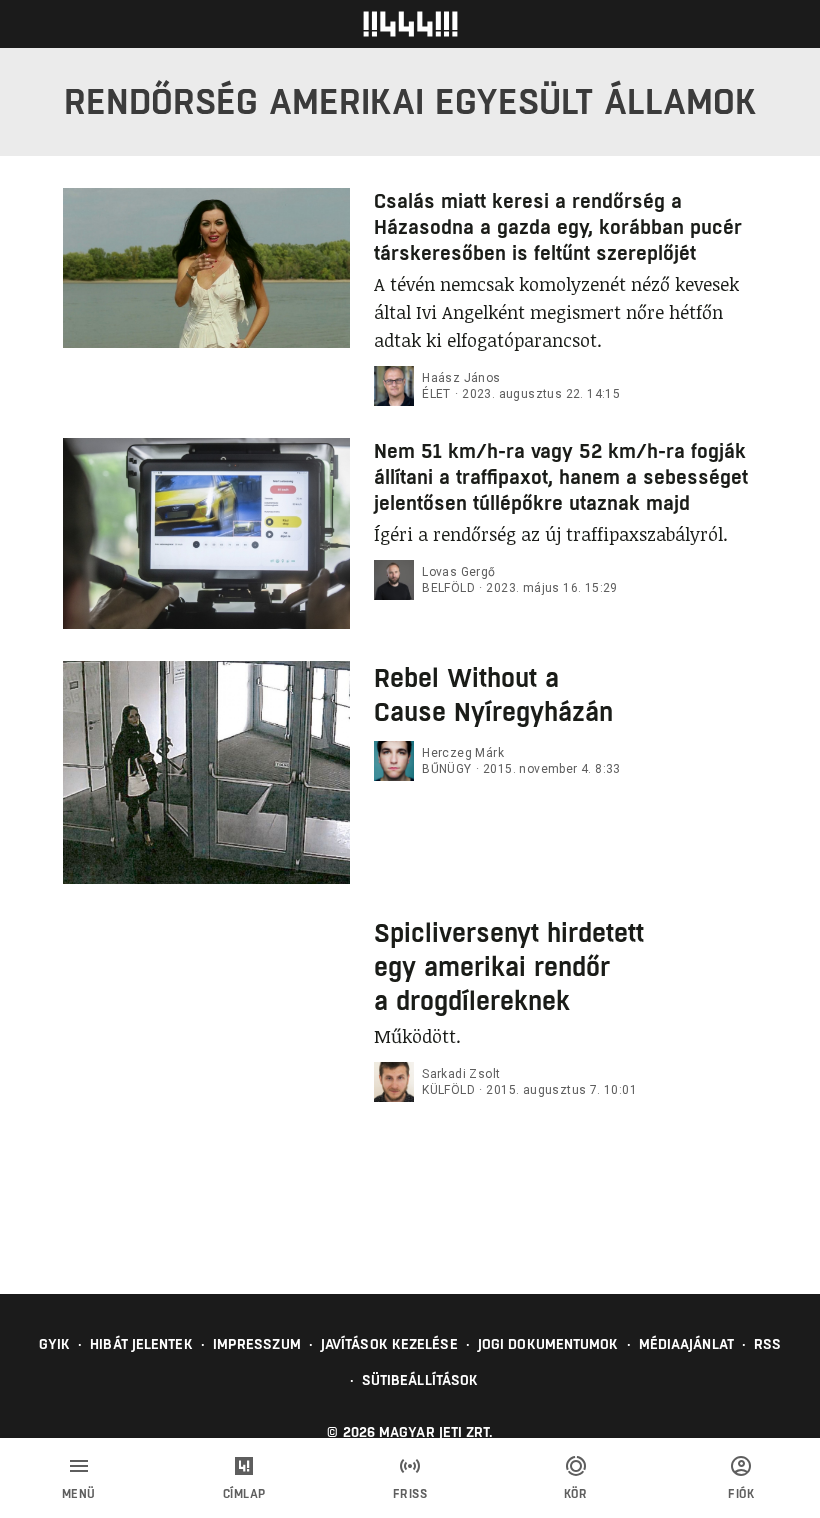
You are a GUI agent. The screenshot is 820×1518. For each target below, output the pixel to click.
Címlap (244, 1494)
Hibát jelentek (141, 1344)
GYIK (54, 1344)
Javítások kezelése (389, 1344)
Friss (410, 1494)
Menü (79, 1494)
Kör (576, 1494)
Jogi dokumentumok (548, 1344)
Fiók (741, 1494)
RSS (767, 1344)
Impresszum (257, 1344)
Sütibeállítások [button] (420, 1380)
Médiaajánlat (686, 1344)
